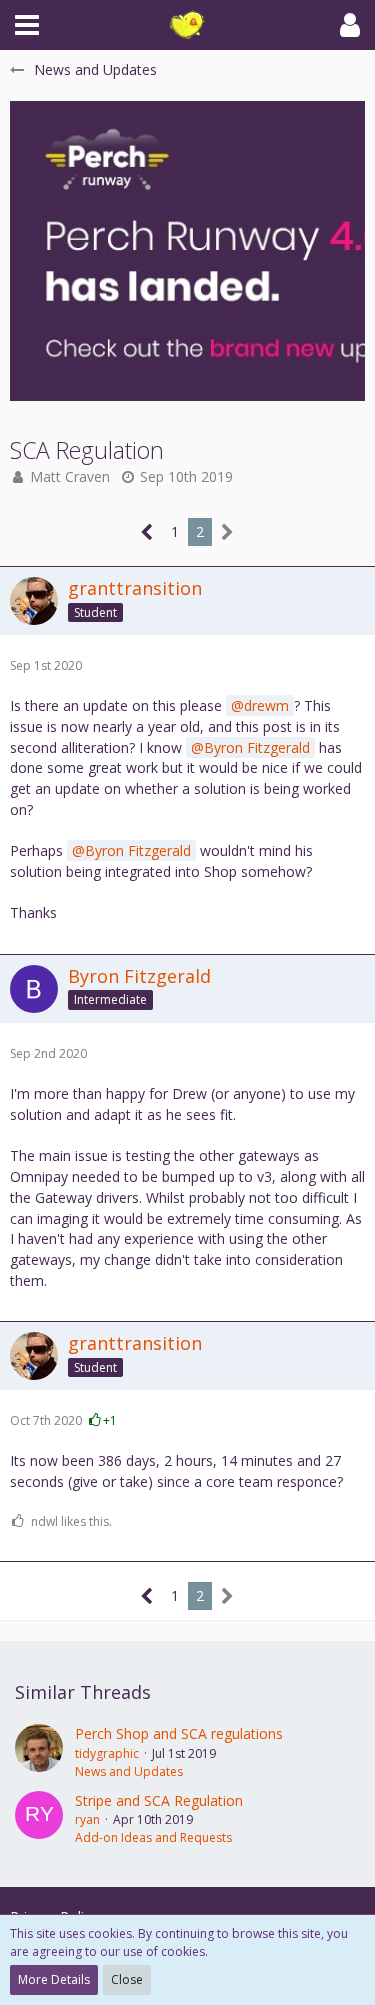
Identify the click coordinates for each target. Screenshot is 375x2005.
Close (127, 1979)
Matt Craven (70, 476)
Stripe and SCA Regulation (159, 1800)
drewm (266, 705)
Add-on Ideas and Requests (153, 1837)
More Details (54, 1979)
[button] (27, 25)
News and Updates (129, 1771)
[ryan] (39, 1819)
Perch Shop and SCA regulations (179, 1733)
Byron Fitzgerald (257, 747)
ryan (87, 1819)
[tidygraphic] (39, 1752)
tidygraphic (107, 1753)
